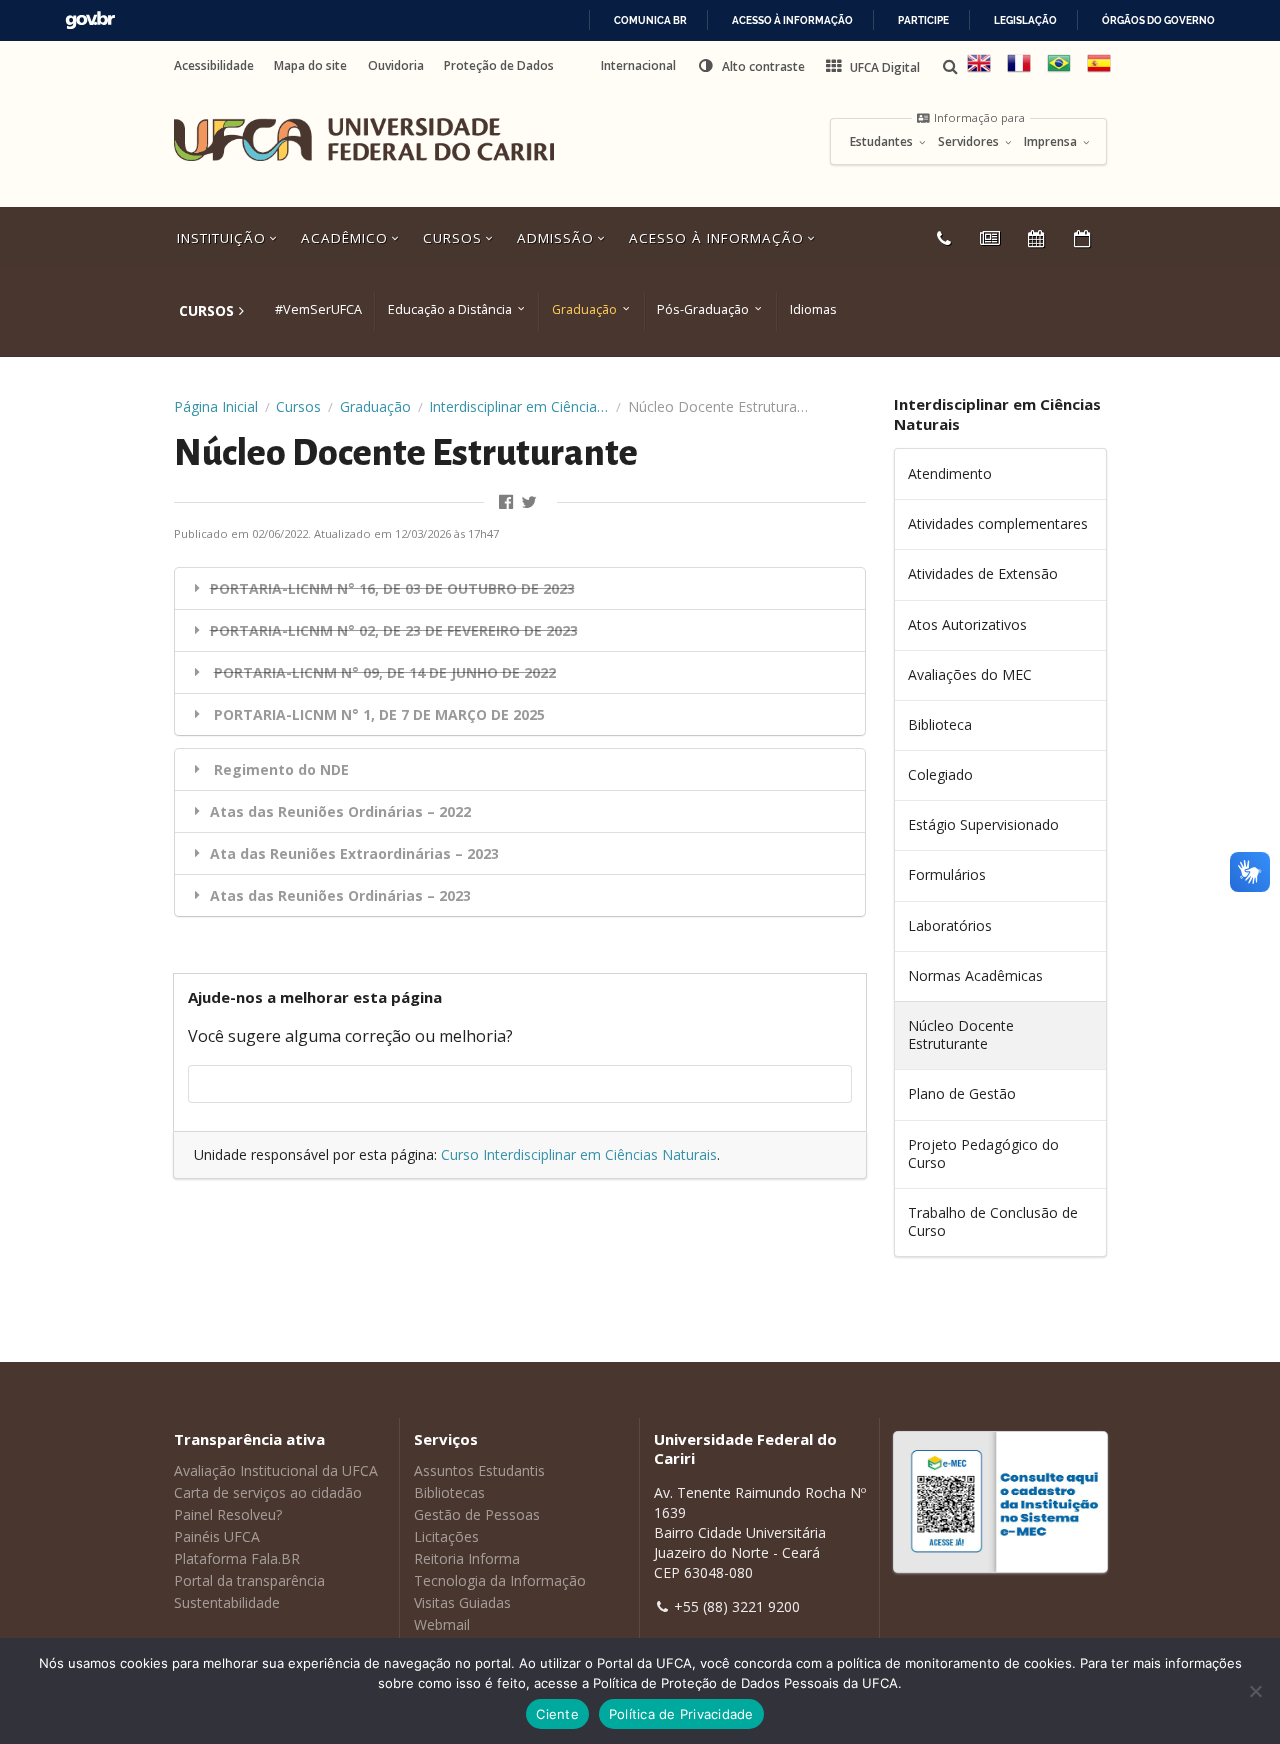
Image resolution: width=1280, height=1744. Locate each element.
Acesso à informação (792, 20)
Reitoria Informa (467, 1558)
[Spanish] (1099, 70)
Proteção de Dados (499, 66)
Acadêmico (347, 238)
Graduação (584, 309)
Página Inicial (216, 406)
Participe (923, 20)
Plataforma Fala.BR (237, 1558)
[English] (979, 70)
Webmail (442, 1624)
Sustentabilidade (227, 1602)
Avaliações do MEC (970, 674)
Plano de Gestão (962, 1093)
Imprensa (1052, 142)
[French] (1019, 70)
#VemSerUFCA (318, 309)
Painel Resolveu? (228, 1514)
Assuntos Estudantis (479, 1470)
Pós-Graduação (703, 309)
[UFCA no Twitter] (531, 502)
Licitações (446, 1536)
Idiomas (813, 309)
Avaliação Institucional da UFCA (276, 1470)
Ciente (557, 1714)
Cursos (455, 238)
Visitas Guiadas (462, 1602)
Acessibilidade (214, 66)
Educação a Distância (450, 309)
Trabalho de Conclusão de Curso (993, 1221)
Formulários (947, 874)
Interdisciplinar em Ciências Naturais (519, 406)
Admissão (558, 238)
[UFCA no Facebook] (508, 502)
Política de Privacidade (681, 1714)
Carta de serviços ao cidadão (268, 1492)
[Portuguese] (1059, 70)
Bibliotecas (449, 1492)
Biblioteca (940, 724)
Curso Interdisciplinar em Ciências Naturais (579, 1154)
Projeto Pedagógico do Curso (983, 1153)
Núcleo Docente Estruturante (961, 1034)
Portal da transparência (249, 1580)
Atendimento (950, 473)
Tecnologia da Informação (500, 1580)
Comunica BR (650, 20)
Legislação (1025, 20)
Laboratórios (950, 925)
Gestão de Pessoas (477, 1514)
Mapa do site (310, 66)
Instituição (224, 238)
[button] (751, 66)
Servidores (970, 142)
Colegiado (940, 774)
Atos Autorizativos (967, 624)
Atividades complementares (998, 523)
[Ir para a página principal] (364, 140)
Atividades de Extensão (983, 573)
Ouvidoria (396, 66)
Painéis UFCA (217, 1536)
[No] (1255, 1691)
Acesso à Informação (719, 238)
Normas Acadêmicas (975, 975)
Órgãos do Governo (1158, 20)
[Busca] (952, 66)
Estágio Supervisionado (983, 824)
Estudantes (883, 142)
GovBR (90, 20)
